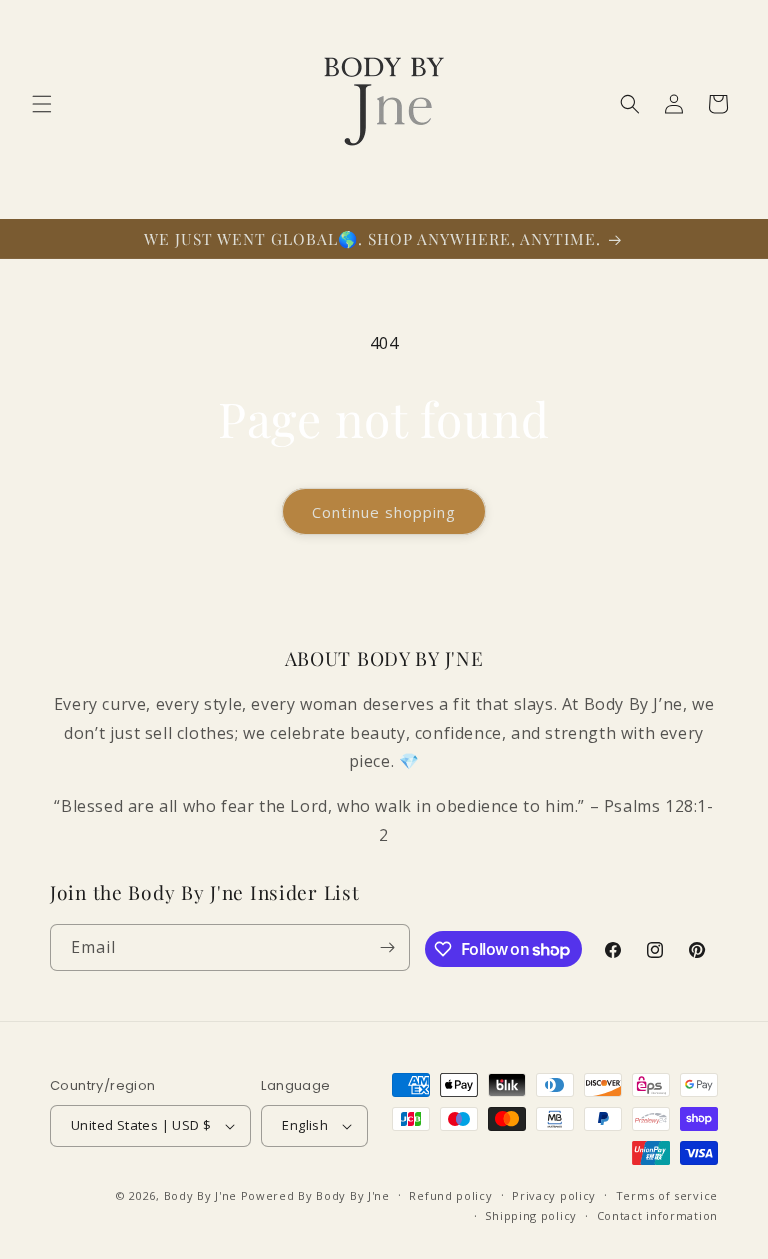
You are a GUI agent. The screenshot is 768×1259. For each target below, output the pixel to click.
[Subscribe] (387, 947)
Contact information (657, 1215)
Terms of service (667, 1195)
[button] (42, 104)
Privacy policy (554, 1195)
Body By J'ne (200, 1195)
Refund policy (450, 1195)
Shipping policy (531, 1215)
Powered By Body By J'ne (315, 1195)
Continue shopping (384, 512)
